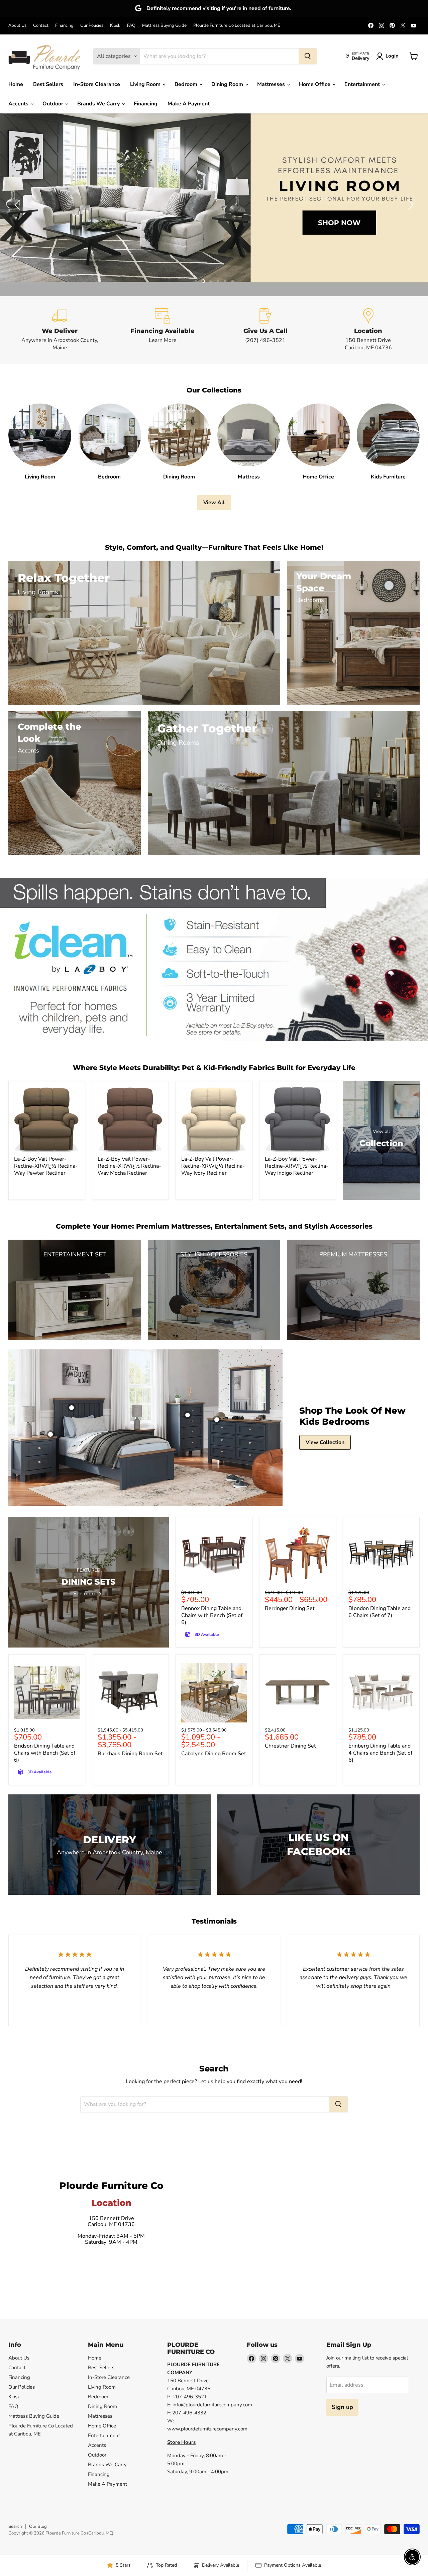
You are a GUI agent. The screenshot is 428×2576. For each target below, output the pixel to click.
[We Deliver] (60, 330)
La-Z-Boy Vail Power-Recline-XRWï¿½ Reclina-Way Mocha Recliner (129, 1166)
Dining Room (228, 84)
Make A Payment (189, 104)
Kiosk (115, 26)
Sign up (342, 2407)
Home (16, 84)
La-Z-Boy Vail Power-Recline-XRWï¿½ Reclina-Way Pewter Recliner (46, 1166)
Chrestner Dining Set (290, 1746)
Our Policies (92, 26)
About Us (17, 26)
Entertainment (363, 84)
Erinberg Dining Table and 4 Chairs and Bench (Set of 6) (380, 1753)
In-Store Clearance (97, 84)
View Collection (325, 1442)
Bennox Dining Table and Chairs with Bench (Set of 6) (212, 1615)
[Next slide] (410, 205)
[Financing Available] (163, 330)
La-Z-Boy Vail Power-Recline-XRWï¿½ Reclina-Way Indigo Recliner (297, 1166)
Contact (41, 26)
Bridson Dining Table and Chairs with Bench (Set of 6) (45, 1753)
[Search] (308, 56)
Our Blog (38, 2526)
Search (15, 2526)
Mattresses (272, 84)
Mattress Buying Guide (164, 26)
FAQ (131, 26)
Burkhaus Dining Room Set (130, 1754)
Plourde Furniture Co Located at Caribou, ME (237, 26)
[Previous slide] (18, 205)
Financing (64, 26)
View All (214, 503)
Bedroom (187, 84)
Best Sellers (48, 84)
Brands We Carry (99, 104)
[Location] (368, 330)
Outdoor (53, 104)
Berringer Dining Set (290, 1608)
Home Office (315, 84)
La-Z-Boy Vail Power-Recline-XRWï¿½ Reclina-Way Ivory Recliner (213, 1166)
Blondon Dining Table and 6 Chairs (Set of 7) (380, 1612)
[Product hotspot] (72, 1408)
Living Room (146, 84)
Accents (19, 104)
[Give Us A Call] (265, 330)
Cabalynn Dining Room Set (214, 1754)
